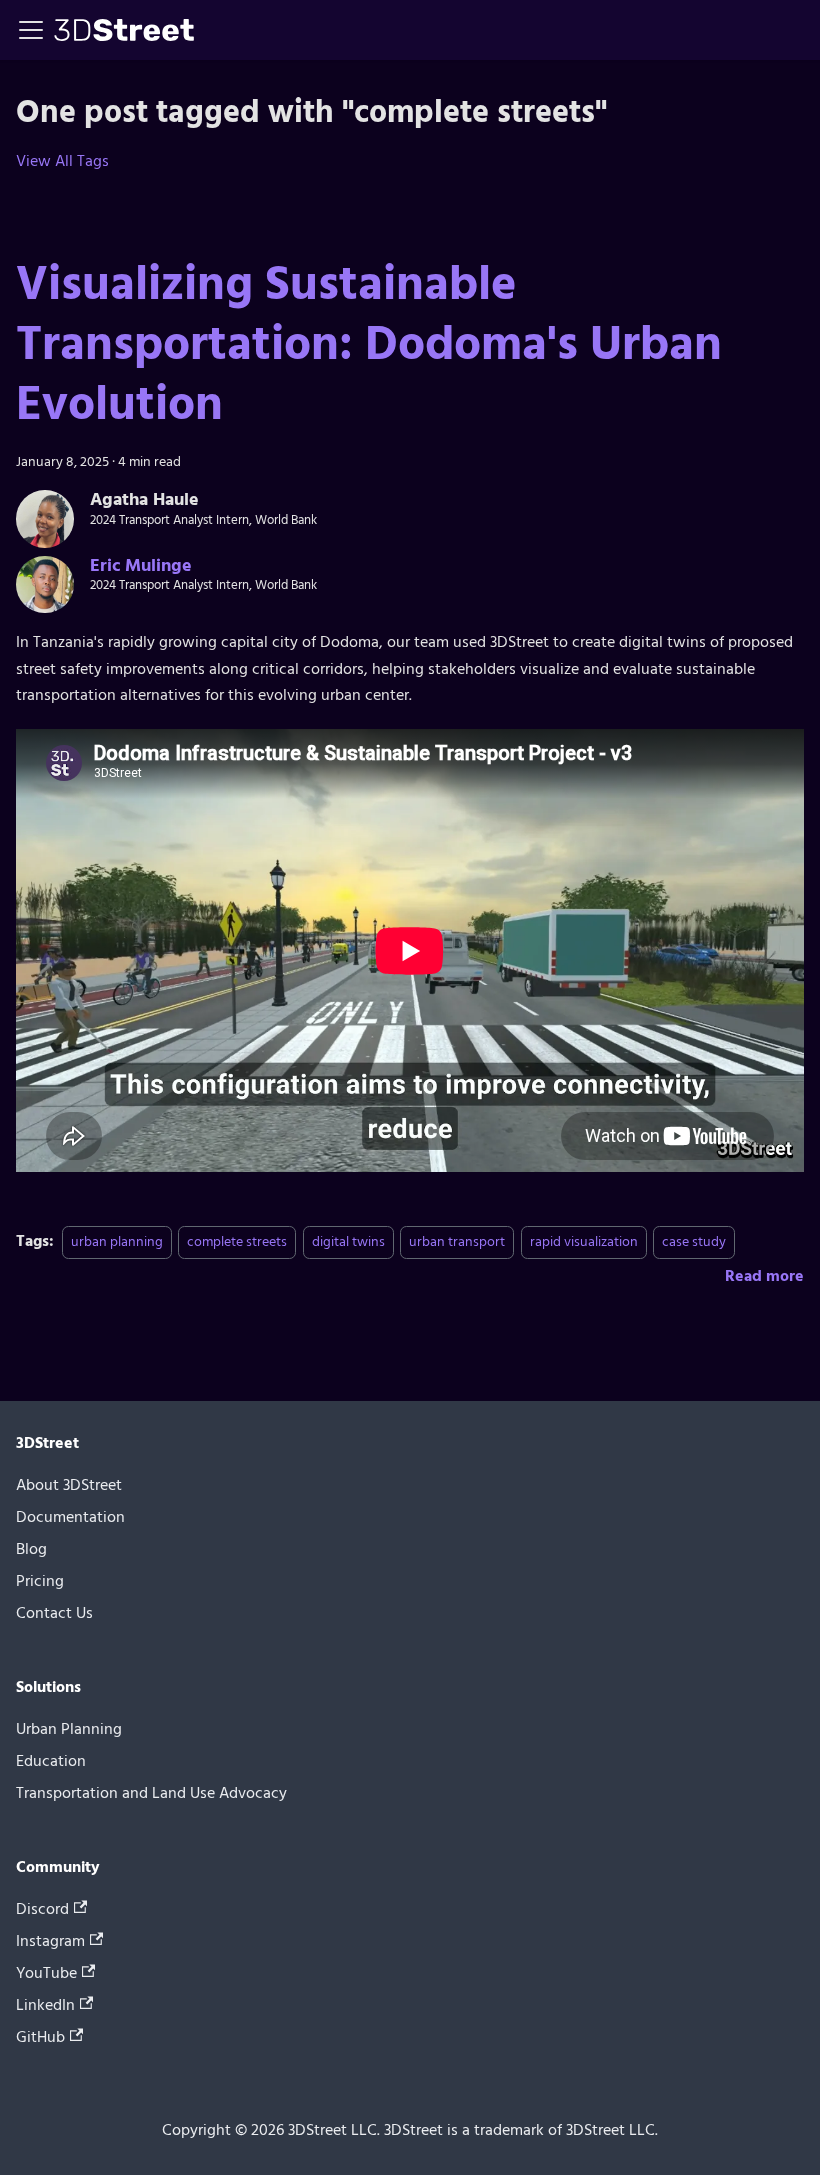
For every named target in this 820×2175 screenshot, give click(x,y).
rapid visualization (584, 1241)
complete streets (237, 1241)
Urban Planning (69, 1729)
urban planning (117, 1241)
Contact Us (54, 1613)
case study (694, 1241)
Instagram (50, 1941)
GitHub (40, 2037)
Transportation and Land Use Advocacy (151, 1793)
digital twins (348, 1241)
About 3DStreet (69, 1485)
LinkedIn (45, 2005)
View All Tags (62, 161)
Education (51, 1761)
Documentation (70, 1517)
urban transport (457, 1241)
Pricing (40, 1581)
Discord (42, 1909)
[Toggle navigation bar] (31, 30)
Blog (31, 1549)
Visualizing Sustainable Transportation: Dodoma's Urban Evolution (369, 344)
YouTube (46, 1973)
